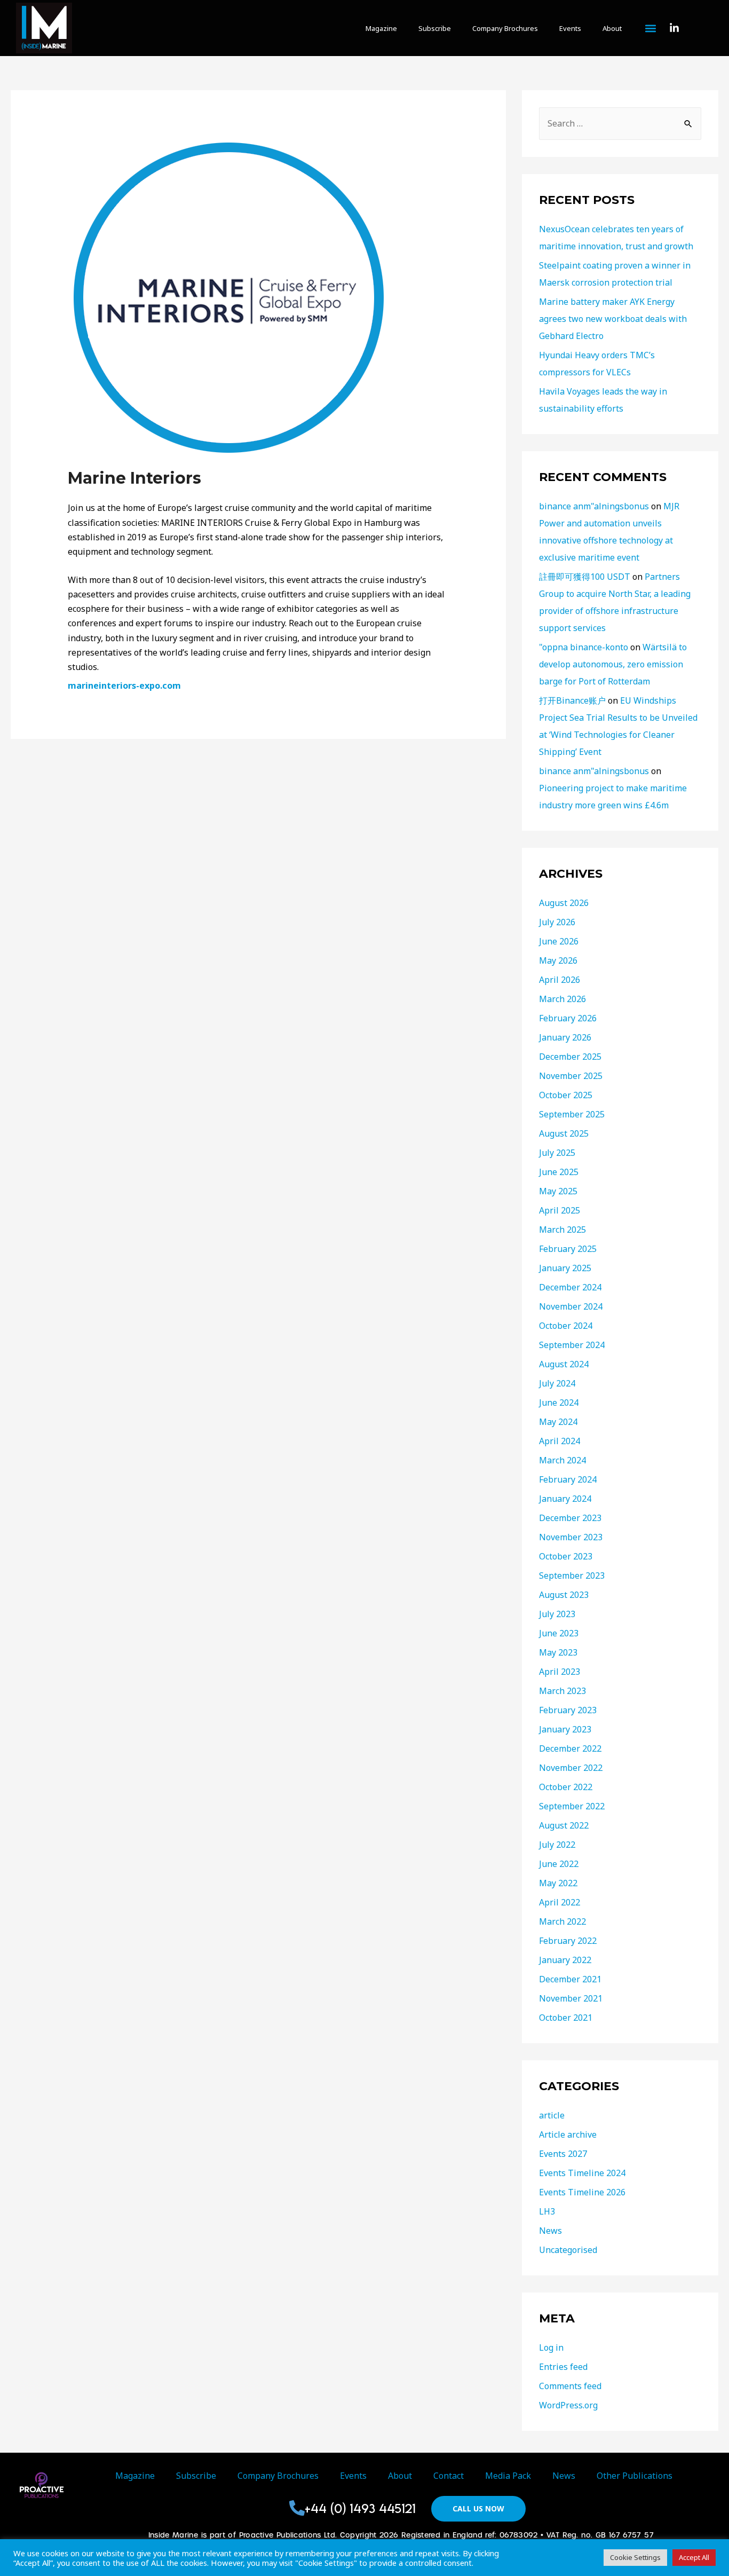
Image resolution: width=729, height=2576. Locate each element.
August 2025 (564, 1133)
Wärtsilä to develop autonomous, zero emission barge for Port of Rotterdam (613, 664)
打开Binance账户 (572, 700)
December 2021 (570, 1979)
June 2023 (559, 1633)
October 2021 (566, 2018)
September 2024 (572, 1345)
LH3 (547, 2211)
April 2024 (560, 1441)
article (552, 2115)
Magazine (381, 28)
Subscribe (435, 28)
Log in (551, 2347)
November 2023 (571, 1537)
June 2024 (559, 1403)
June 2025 (559, 1172)
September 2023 (572, 1575)
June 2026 (559, 941)
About (612, 28)
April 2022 (560, 1902)
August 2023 (564, 1595)
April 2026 (560, 980)
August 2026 (564, 903)
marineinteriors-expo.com (124, 686)
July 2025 (557, 1153)
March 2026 (562, 999)
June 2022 (559, 1864)
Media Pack (508, 2476)
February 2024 (568, 1479)
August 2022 (564, 1825)
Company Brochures (505, 28)
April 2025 (560, 1210)
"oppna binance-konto (584, 647)
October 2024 (566, 1326)
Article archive (568, 2134)
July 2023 (557, 1614)
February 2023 (568, 1710)
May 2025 (558, 1191)
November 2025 (571, 1076)
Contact (449, 2476)
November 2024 (571, 1306)
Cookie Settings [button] (635, 2557)
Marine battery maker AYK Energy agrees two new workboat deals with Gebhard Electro (613, 319)
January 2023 (565, 1729)
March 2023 (562, 1691)
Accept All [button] (694, 2557)
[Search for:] (620, 123)
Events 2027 (563, 2154)
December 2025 (570, 1057)
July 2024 (557, 1383)
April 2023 (560, 1672)
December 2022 (570, 1748)
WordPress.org (568, 2405)
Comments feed (570, 2386)
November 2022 (571, 1768)
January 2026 (565, 1037)
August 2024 (564, 1364)
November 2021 (571, 1998)
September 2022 (572, 1806)
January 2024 (565, 1499)
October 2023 (566, 1556)
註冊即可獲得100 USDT (585, 577)
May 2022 (558, 1883)
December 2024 (570, 1287)
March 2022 (562, 1921)
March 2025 (562, 1230)
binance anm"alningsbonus (594, 506)
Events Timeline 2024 (582, 2173)
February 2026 (568, 1018)
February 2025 (568, 1249)
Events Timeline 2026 (582, 2192)
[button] (651, 29)
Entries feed (563, 2367)
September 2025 (572, 1114)
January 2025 (565, 1268)
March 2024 (562, 1460)
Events (570, 28)
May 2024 (558, 1422)
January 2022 (565, 1960)
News (550, 2231)
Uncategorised (568, 2250)
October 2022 (566, 1787)
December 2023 (570, 1518)
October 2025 (566, 1095)
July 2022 (557, 1845)
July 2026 (557, 922)
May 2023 (558, 1652)
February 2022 (568, 1941)
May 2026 (558, 960)
